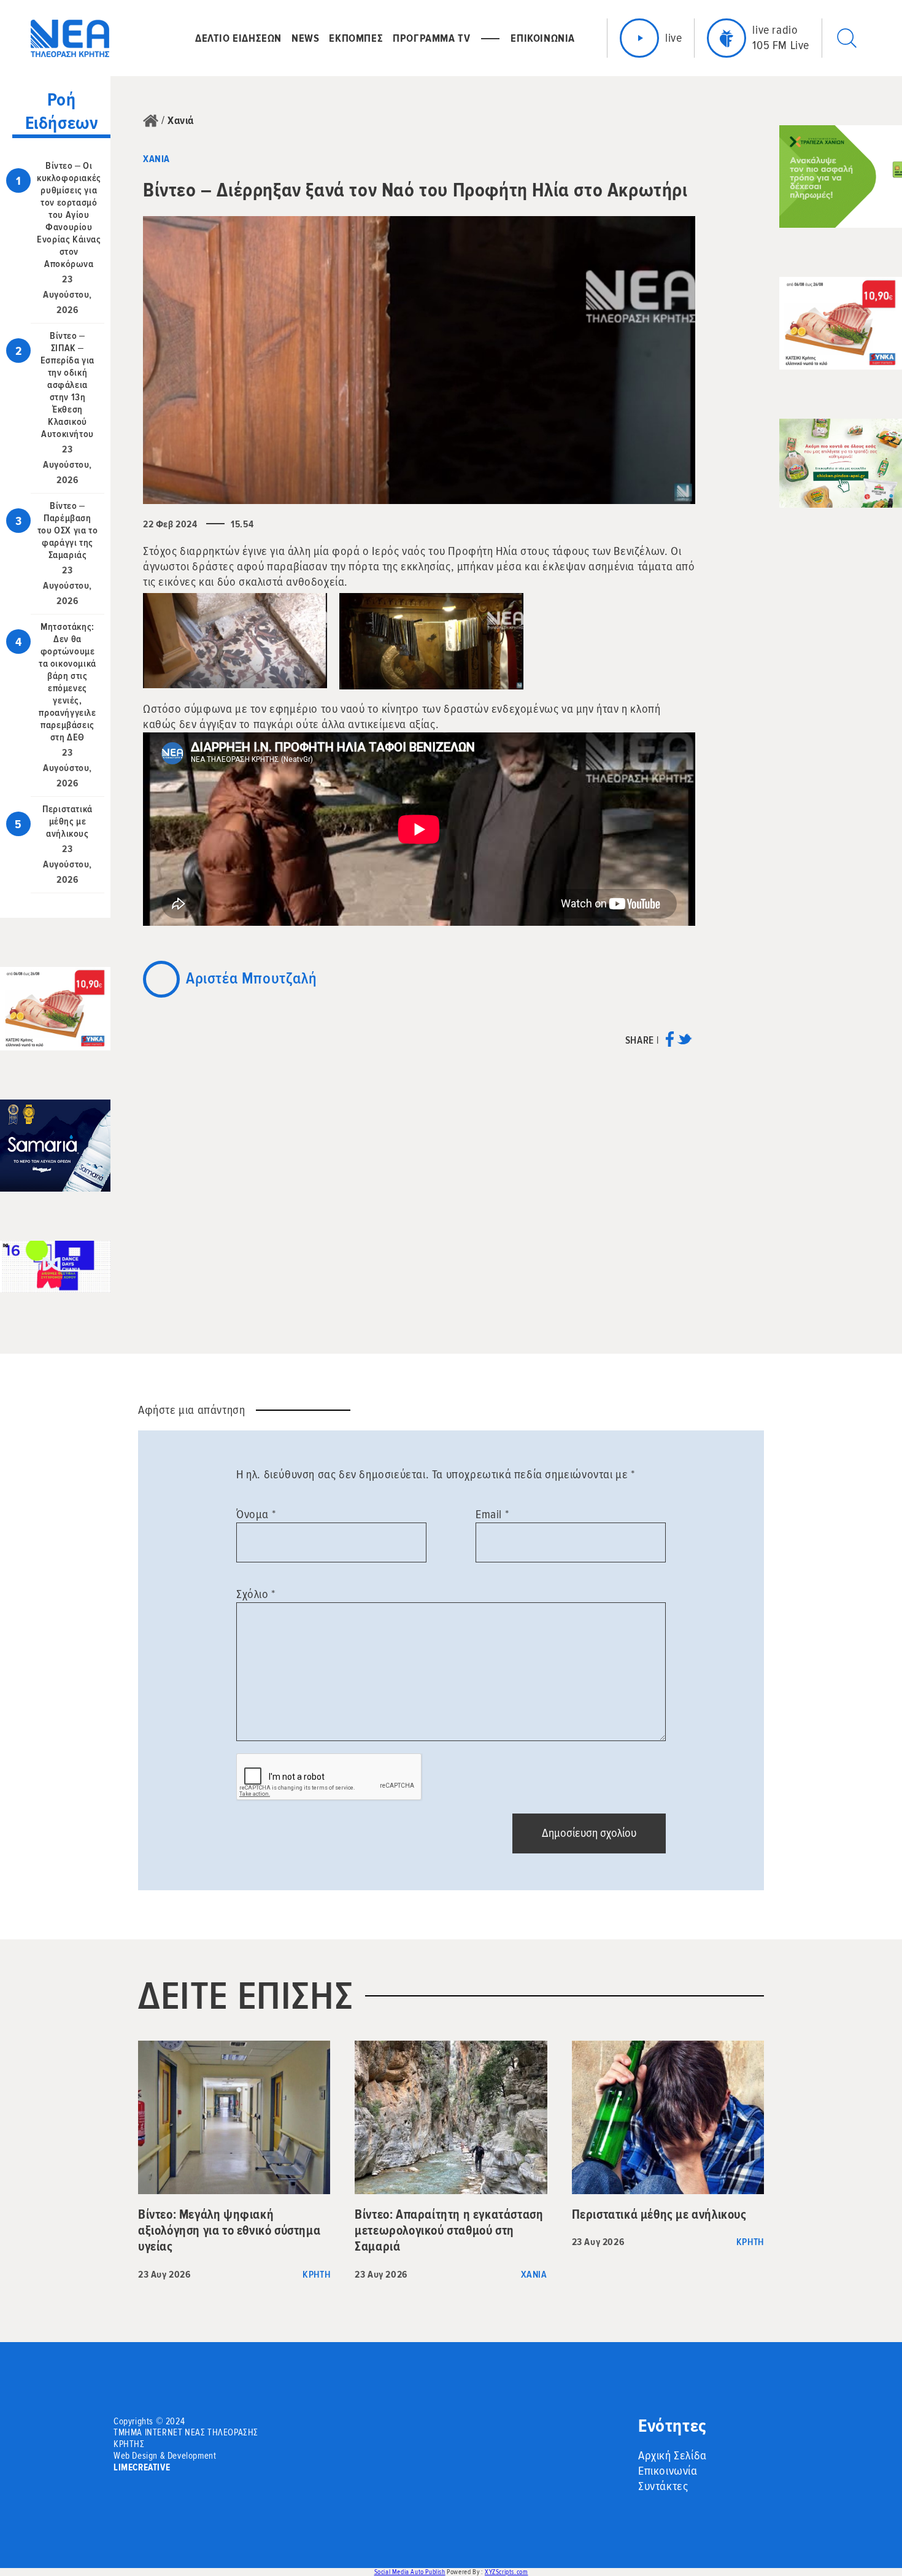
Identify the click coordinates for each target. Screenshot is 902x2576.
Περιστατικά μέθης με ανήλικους (67, 821)
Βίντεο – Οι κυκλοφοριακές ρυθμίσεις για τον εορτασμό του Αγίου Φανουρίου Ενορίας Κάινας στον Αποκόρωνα (69, 215)
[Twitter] (684, 1043)
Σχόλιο (256, 1594)
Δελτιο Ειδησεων (238, 38)
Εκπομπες (356, 38)
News (305, 38)
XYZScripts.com (506, 2572)
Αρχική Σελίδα (673, 2456)
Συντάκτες (663, 2486)
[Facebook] (670, 1043)
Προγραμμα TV (431, 38)
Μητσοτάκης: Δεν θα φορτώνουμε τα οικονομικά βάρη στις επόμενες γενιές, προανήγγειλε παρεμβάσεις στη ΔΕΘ (67, 682)
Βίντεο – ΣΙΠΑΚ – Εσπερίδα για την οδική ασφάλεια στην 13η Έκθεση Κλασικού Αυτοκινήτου (67, 385)
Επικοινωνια (543, 38)
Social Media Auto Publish (410, 2572)
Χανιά (181, 120)
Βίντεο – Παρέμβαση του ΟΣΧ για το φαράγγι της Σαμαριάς (67, 530)
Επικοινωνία (668, 2471)
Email (492, 1515)
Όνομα (256, 1515)
